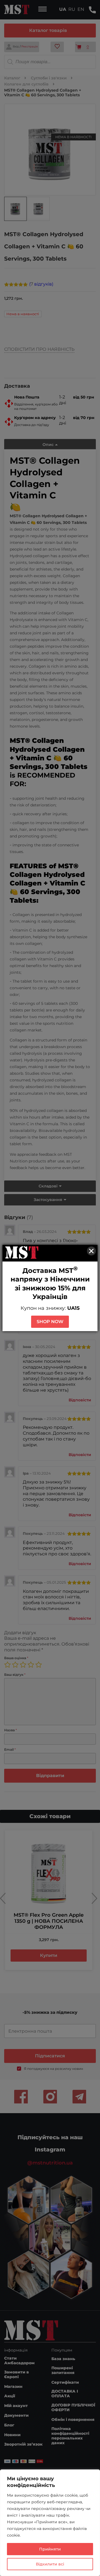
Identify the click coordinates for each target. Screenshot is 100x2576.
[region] (50, 2523)
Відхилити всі (50, 2564)
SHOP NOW (50, 1322)
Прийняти (50, 2549)
